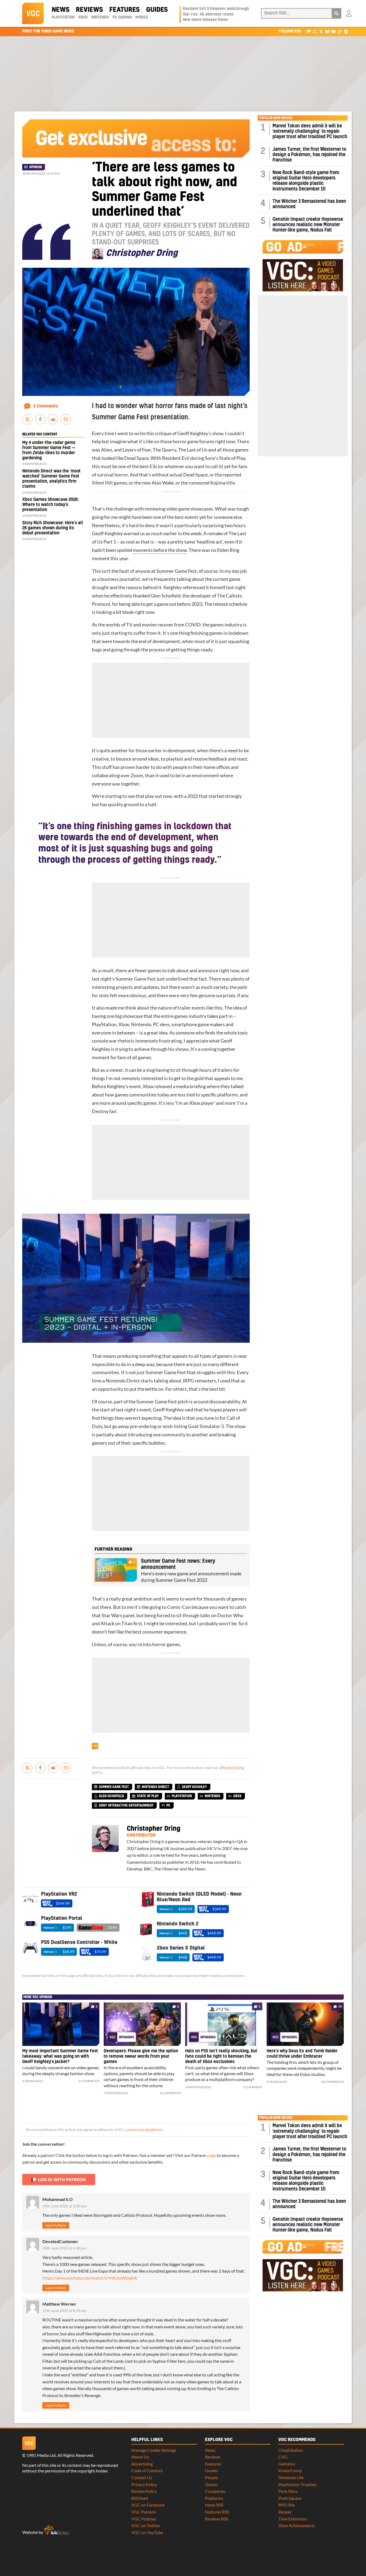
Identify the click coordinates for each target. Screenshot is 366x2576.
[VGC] (33, 13)
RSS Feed (140, 2498)
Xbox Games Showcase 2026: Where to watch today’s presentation (51, 505)
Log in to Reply (56, 2225)
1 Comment (253, 2087)
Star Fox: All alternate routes (208, 14)
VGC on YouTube (147, 2532)
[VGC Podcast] (315, 31)
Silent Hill (102, 483)
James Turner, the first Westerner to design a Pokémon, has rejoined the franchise (309, 155)
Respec (285, 2512)
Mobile (142, 17)
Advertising (142, 2464)
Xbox (83, 17)
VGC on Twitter (146, 2525)
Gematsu (287, 2464)
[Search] (337, 13)
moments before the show (160, 550)
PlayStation (63, 17)
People (211, 2477)
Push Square (290, 2498)
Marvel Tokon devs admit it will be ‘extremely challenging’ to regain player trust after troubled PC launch (310, 131)
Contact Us (142, 2477)
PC (156, 1024)
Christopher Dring (154, 1829)
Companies (215, 2491)
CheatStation (291, 2450)
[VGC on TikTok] (340, 31)
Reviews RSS (216, 2519)
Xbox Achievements (297, 2525)
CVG (283, 2457)
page (212, 2155)
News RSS (214, 2505)
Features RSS (217, 2512)
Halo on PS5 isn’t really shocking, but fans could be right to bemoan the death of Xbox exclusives (221, 2056)
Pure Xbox (288, 2491)
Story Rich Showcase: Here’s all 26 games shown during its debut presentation (53, 528)
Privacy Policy (144, 2484)
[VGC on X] (321, 31)
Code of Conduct (147, 2470)
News (61, 10)
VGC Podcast (144, 2519)
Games (211, 2484)
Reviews (89, 10)
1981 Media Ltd (41, 2455)
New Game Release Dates (205, 20)
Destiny (100, 1111)
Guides (157, 10)
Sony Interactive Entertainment (126, 1806)
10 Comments (332, 2082)
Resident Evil (176, 458)
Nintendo (100, 17)
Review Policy (144, 2491)
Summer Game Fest (176, 571)
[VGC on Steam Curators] (346, 31)
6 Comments (170, 2093)
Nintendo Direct (123, 1381)
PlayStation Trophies (298, 2484)
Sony (210, 458)
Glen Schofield (166, 596)
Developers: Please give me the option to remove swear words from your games (141, 2056)
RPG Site (287, 2505)
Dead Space (137, 458)
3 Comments (46, 406)
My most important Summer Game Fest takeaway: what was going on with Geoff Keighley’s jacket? (60, 2056)
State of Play (232, 458)
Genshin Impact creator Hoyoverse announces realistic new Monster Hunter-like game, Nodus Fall (308, 225)
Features (124, 10)
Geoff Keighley (193, 433)
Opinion (36, 167)
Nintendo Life (291, 2477)
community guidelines (144, 2130)
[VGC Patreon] (309, 31)
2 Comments (89, 2081)
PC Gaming (122, 17)
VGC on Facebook (148, 2505)
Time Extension (293, 2519)
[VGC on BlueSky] (327, 31)
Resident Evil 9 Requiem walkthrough (216, 9)
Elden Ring (228, 550)
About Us (140, 2457)
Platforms (214, 2498)
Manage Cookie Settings (154, 2450)
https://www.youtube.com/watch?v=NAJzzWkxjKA (90, 2278)
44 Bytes (57, 2530)
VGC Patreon (144, 2512)
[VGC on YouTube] (333, 31)
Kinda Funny (290, 2470)
